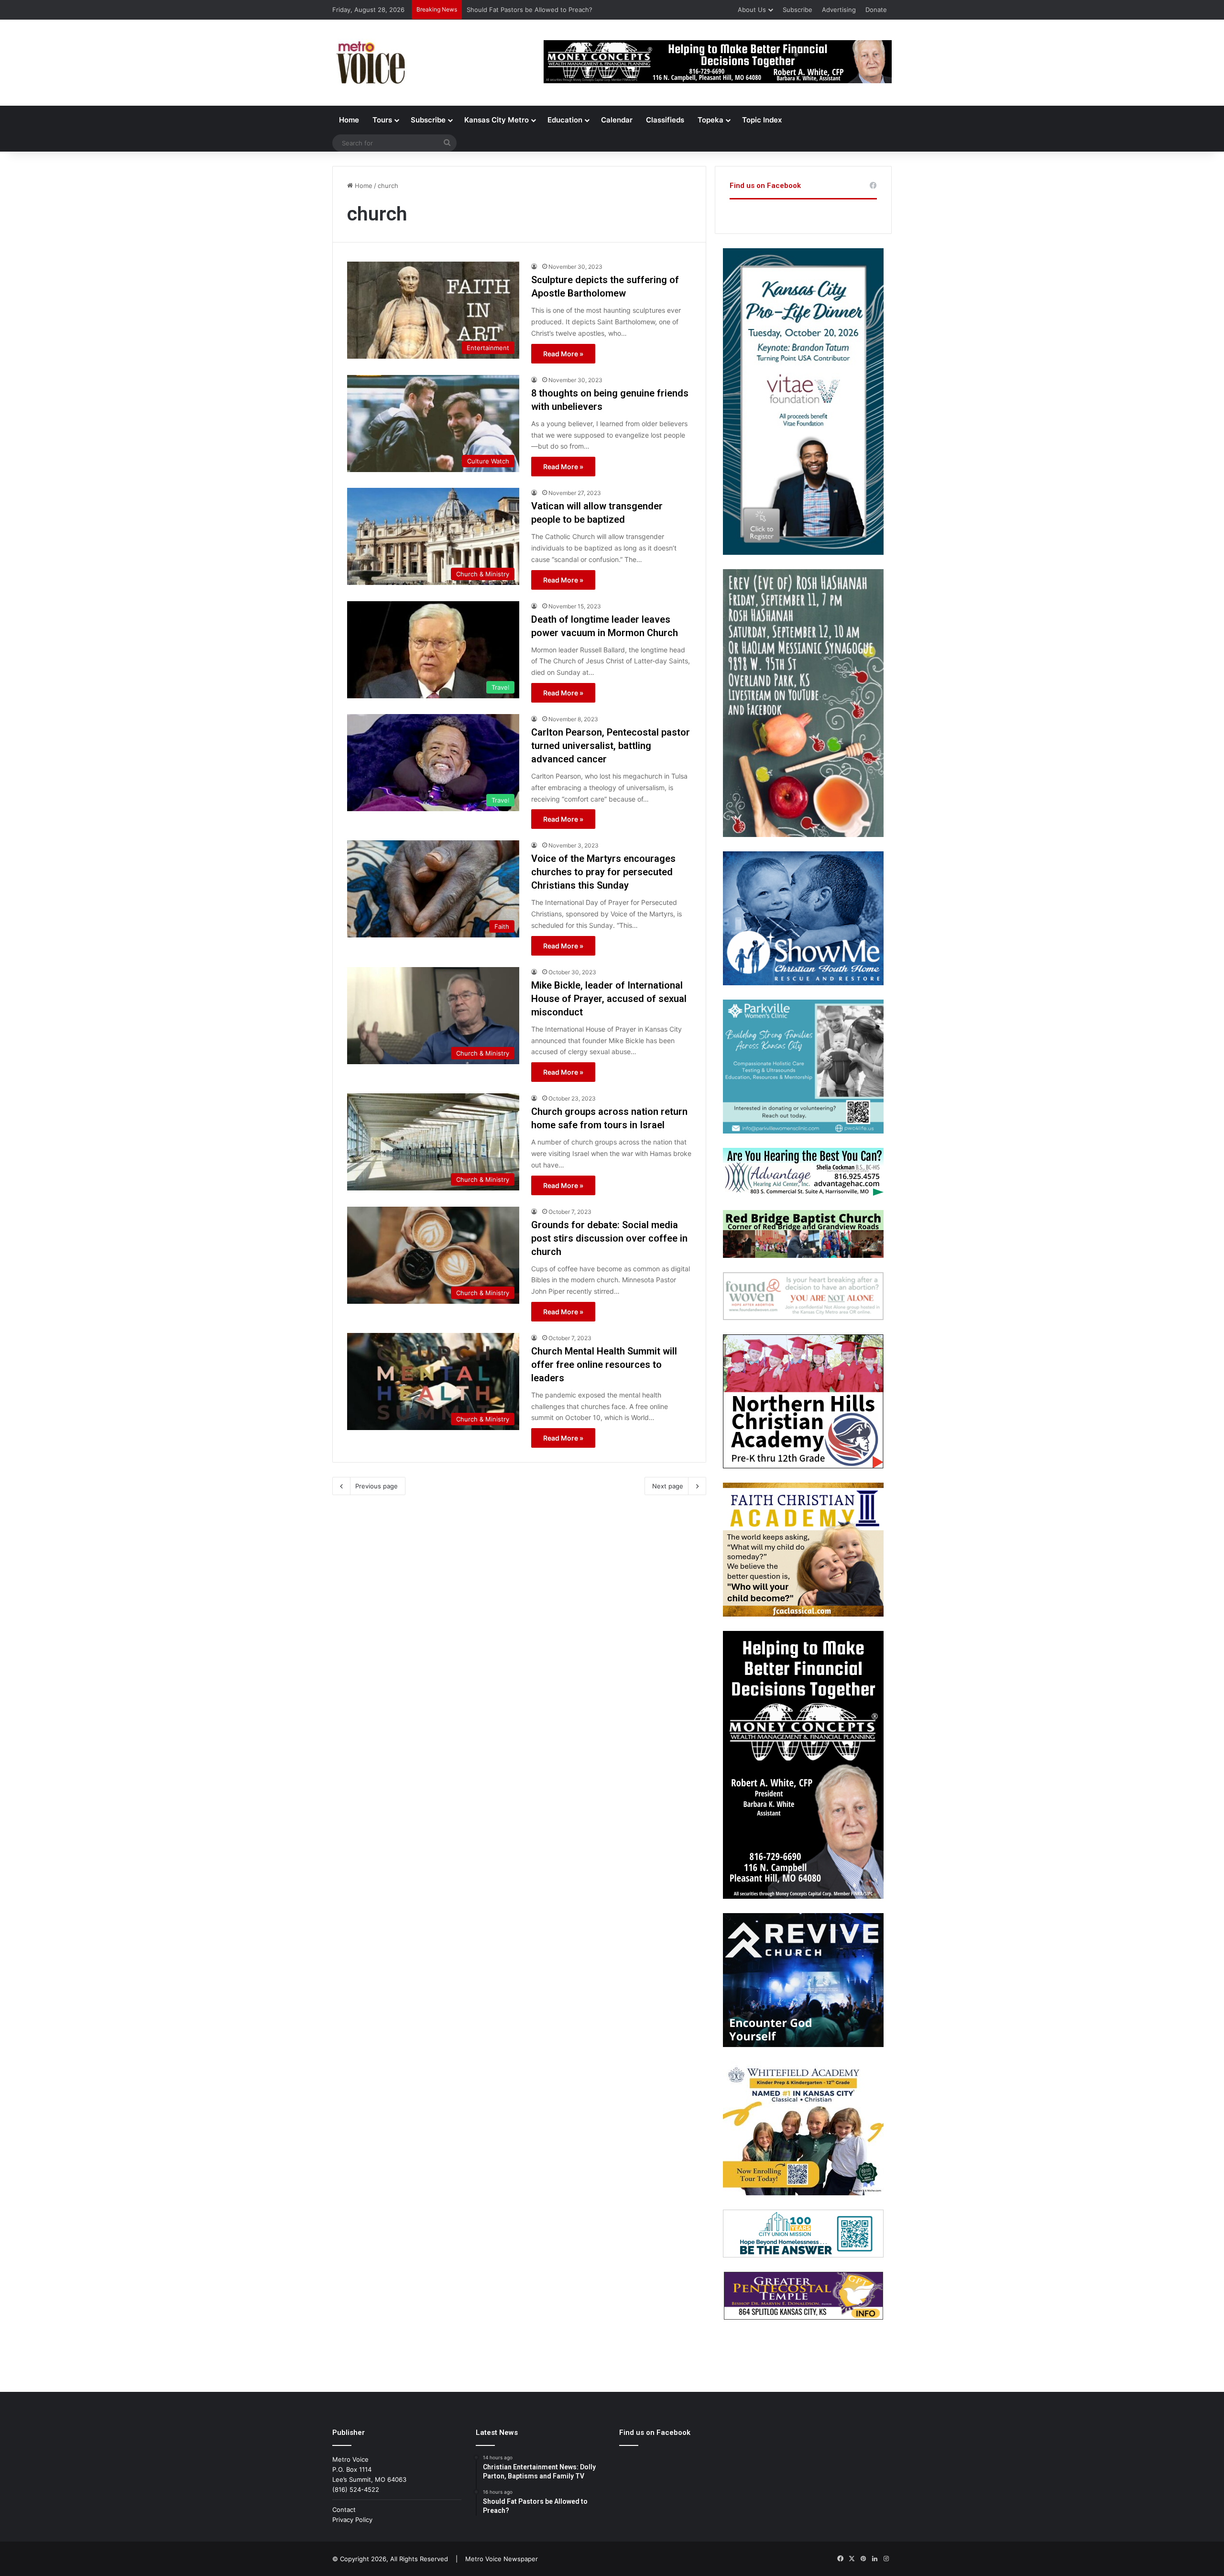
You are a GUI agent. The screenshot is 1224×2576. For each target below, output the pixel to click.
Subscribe (798, 10)
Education (565, 120)
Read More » (563, 354)
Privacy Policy (352, 2520)
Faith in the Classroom (500, 10)
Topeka (710, 120)
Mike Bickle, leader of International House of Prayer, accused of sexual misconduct (609, 999)
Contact (344, 2510)
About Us (752, 10)
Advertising (839, 10)
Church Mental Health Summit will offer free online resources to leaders (604, 1365)
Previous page (377, 1486)
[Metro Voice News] (370, 63)
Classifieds (665, 120)
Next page (668, 1486)
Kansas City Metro (497, 120)
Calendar (617, 120)
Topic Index (762, 120)
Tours (382, 120)
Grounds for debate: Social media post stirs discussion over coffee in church (609, 1238)
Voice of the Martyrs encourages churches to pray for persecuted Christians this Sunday (603, 872)
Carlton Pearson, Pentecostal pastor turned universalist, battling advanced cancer (611, 746)
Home (349, 120)
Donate (876, 10)
